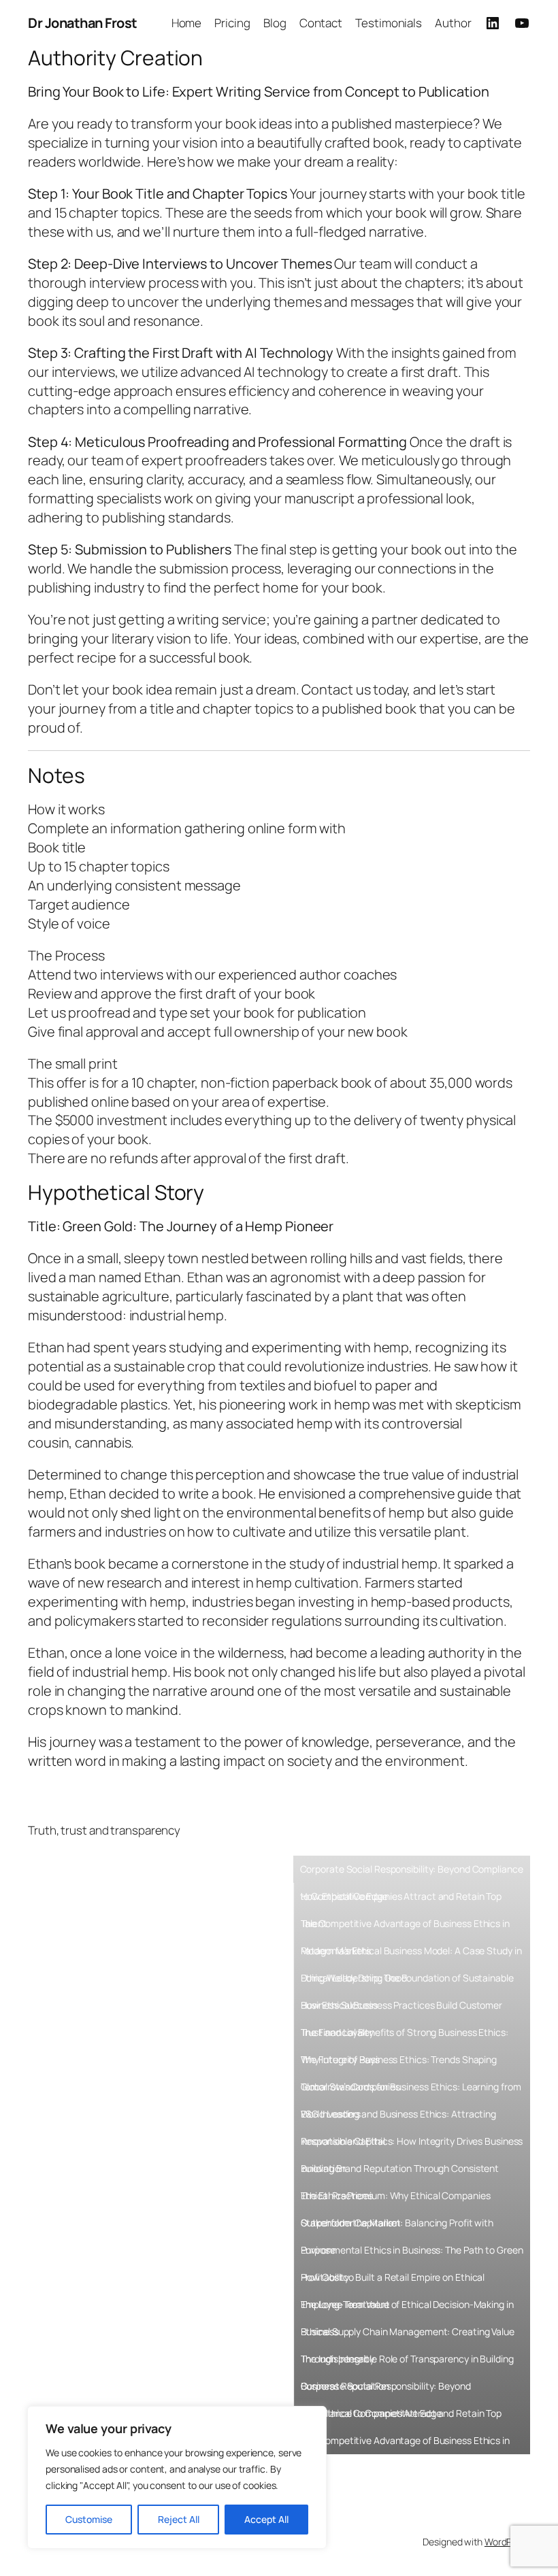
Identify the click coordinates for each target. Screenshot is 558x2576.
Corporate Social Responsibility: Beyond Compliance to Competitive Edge (412, 1873)
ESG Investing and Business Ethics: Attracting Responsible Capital (399, 2118)
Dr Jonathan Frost (83, 23)
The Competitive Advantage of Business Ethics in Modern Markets (405, 1927)
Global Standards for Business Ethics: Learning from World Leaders (411, 2090)
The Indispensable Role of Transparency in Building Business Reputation (407, 2362)
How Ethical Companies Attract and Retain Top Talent (401, 1900)
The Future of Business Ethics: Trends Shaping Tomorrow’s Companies (399, 2063)
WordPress (507, 2542)
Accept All (266, 2519)
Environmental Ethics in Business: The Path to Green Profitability (412, 2254)
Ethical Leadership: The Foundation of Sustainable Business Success (407, 1981)
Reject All (179, 2519)
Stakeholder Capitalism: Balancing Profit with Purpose (397, 2226)
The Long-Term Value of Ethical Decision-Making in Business (407, 2308)
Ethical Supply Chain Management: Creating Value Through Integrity (408, 2335)
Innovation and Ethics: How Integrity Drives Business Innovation (412, 2145)
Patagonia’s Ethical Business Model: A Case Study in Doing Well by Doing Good (411, 1954)
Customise (89, 2519)
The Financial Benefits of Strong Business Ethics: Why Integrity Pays (405, 2036)
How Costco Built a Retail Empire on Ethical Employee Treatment (393, 2281)
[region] (177, 2477)
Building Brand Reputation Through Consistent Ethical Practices (400, 2172)
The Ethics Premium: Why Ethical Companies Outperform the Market (396, 2199)
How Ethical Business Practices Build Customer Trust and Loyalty (402, 2009)
